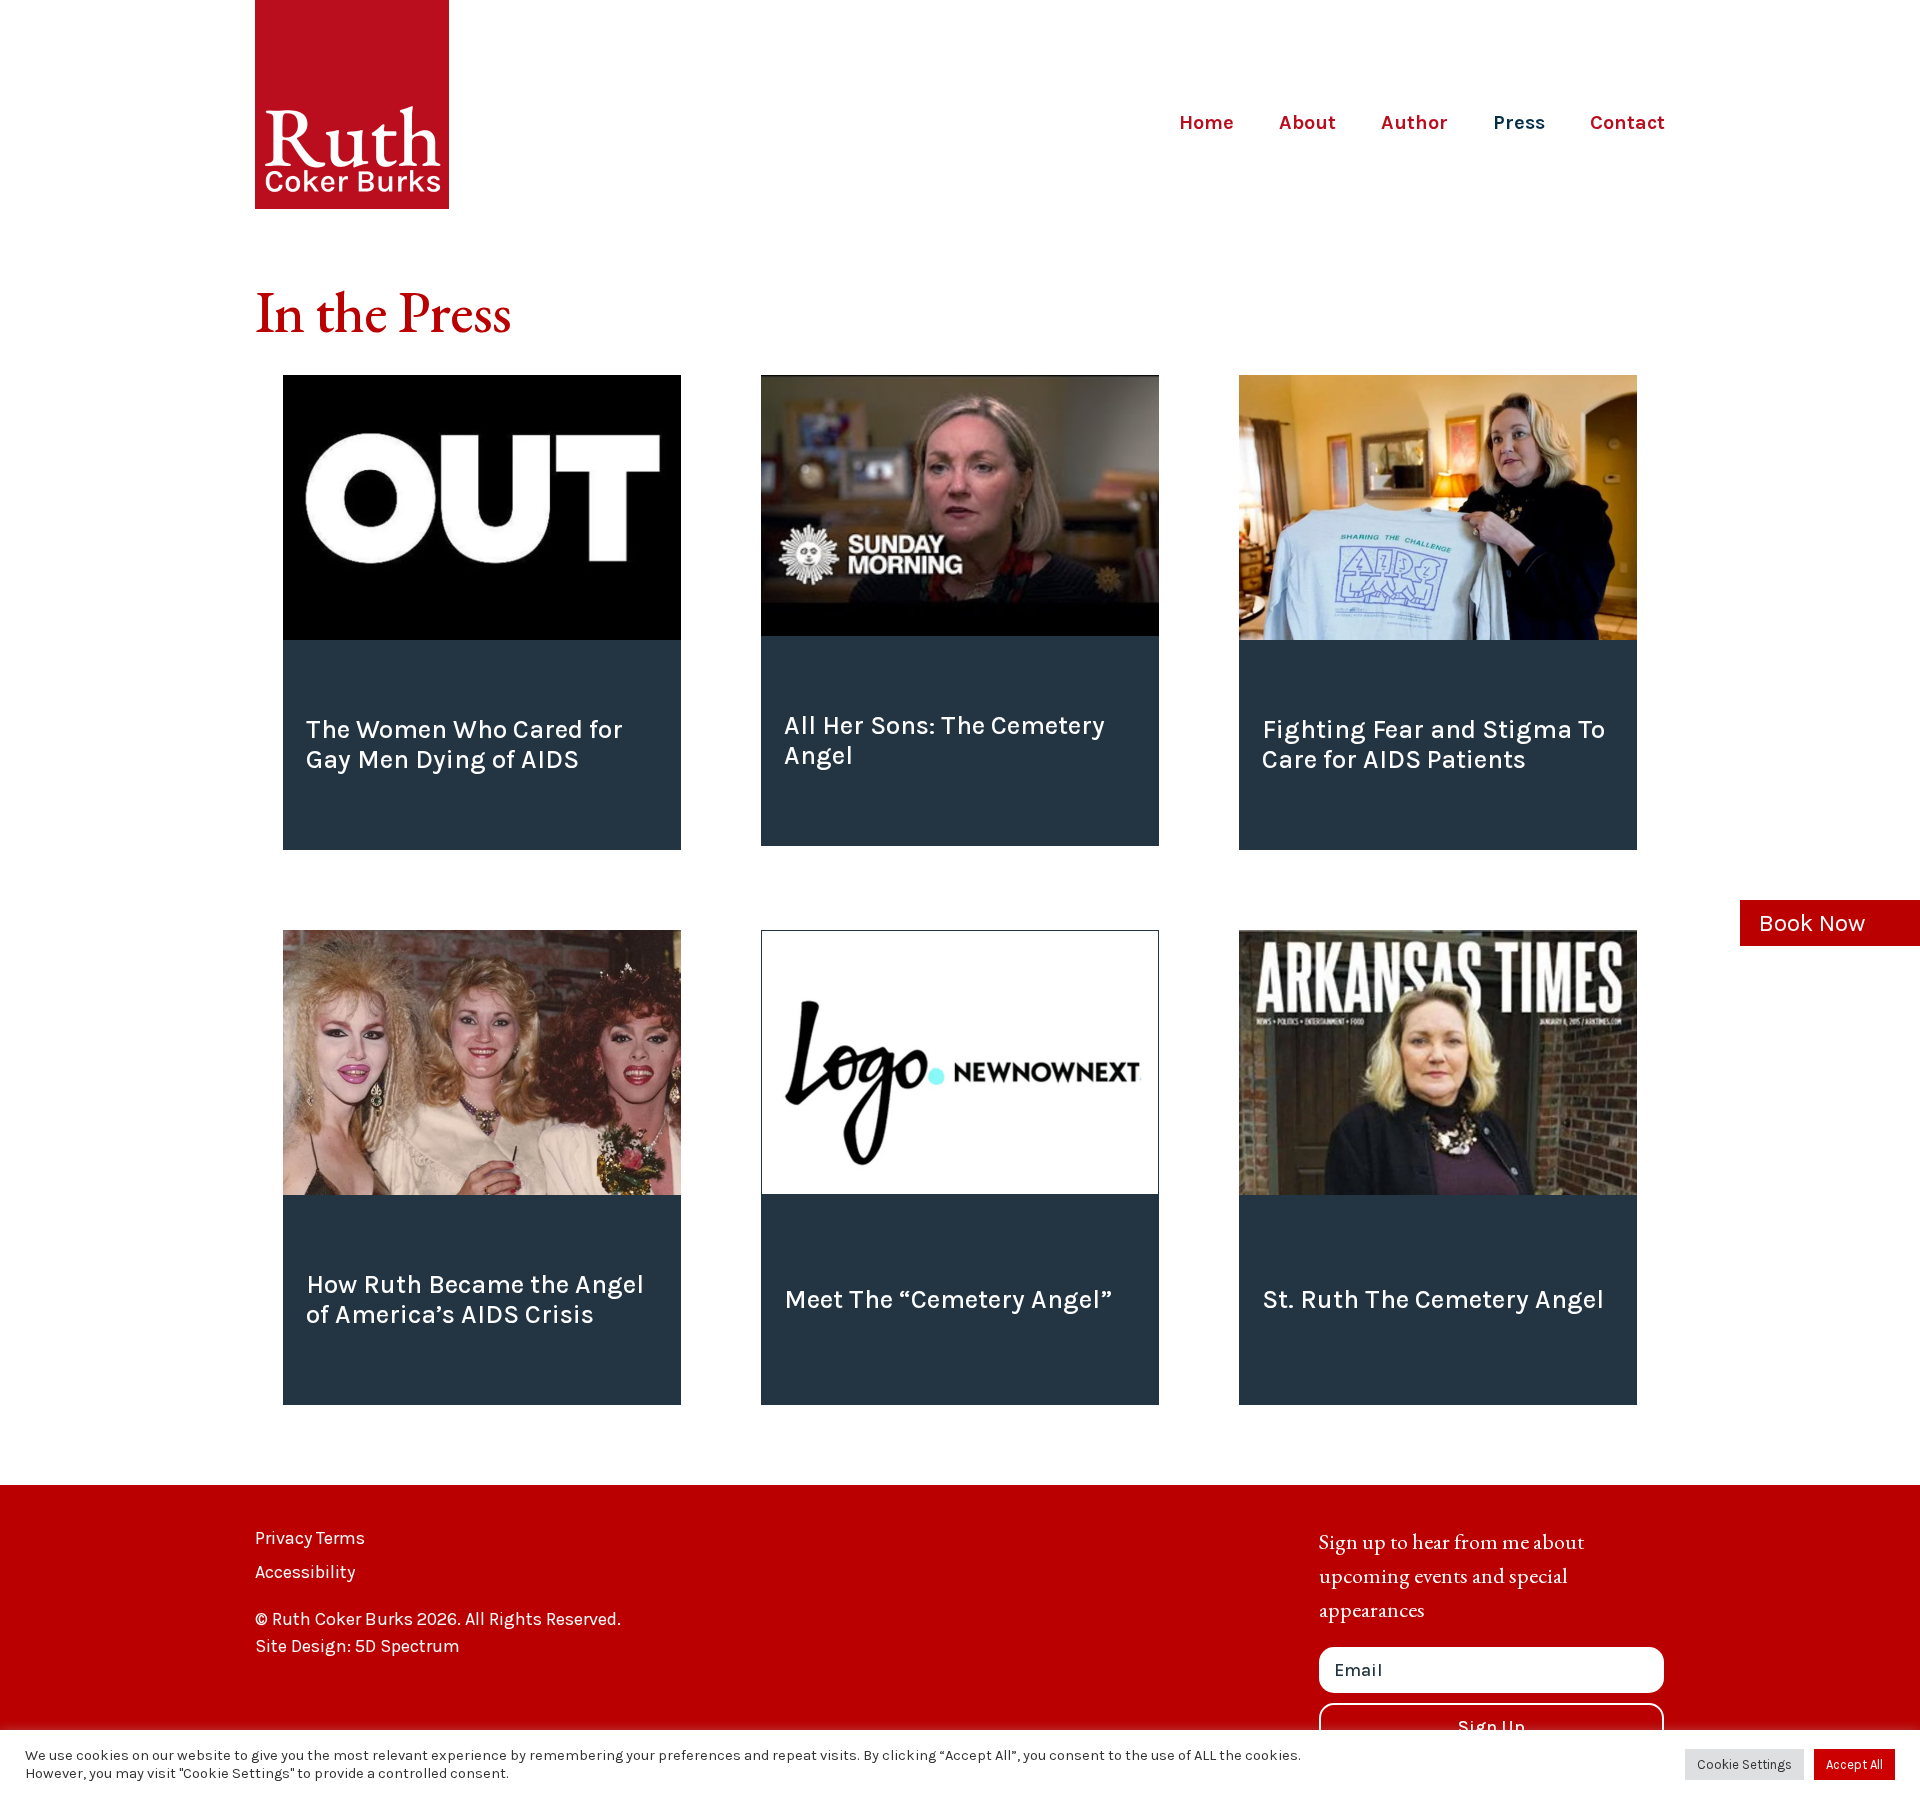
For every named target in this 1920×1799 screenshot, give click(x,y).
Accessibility (305, 1572)
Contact (1627, 122)
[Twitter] (1610, 74)
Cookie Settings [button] (1744, 1764)
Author (1414, 122)
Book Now (1812, 923)
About (1307, 122)
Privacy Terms (310, 1538)
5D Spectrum (407, 1646)
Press (1519, 122)
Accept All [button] (1854, 1764)
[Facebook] (1559, 74)
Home (1206, 122)
